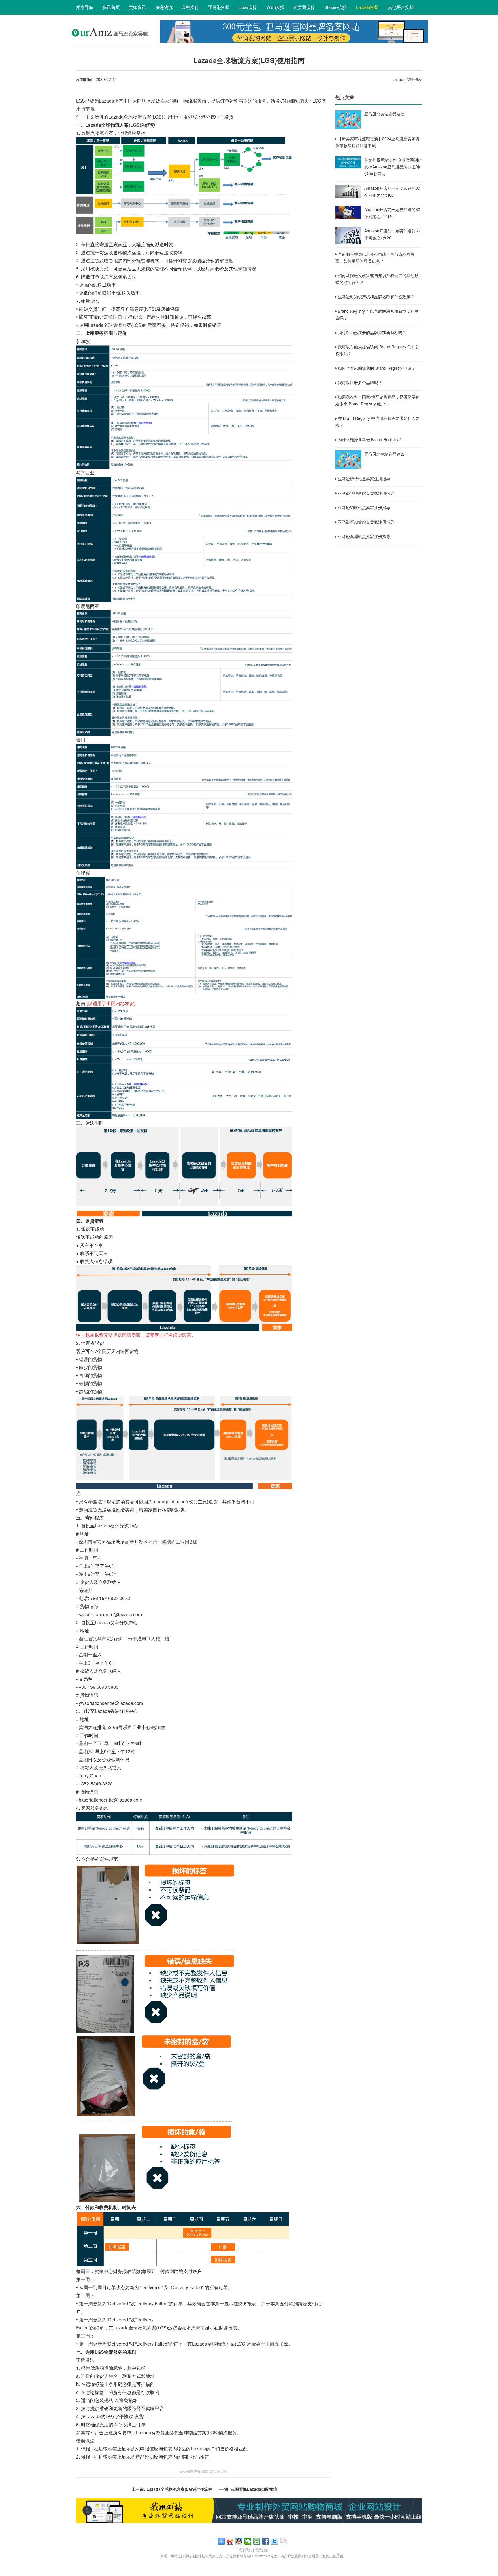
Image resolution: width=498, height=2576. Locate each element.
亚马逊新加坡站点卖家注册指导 (366, 522)
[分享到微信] (248, 2541)
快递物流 (164, 7)
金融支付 (190, 7)
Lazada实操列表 (407, 79)
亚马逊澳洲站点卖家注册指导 (364, 536)
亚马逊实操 (219, 7)
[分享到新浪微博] (230, 2541)
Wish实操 (275, 7)
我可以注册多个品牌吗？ (360, 382)
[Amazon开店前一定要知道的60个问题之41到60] (348, 191)
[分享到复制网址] (284, 2541)
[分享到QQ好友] (239, 2541)
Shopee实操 (336, 7)
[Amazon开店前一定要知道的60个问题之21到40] (348, 213)
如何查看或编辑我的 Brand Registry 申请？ (377, 368)
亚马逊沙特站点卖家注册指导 (364, 479)
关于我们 (245, 2550)
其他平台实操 (401, 7)
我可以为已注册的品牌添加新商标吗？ (372, 332)
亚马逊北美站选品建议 (384, 114)
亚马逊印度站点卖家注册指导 (364, 507)
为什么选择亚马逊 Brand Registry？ (370, 439)
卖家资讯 (137, 7)
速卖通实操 (304, 7)
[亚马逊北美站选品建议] (348, 120)
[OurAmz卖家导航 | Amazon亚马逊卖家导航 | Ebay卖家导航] (112, 42)
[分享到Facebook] (266, 2541)
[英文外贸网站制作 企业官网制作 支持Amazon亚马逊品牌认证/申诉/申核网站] (348, 162)
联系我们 (262, 2550)
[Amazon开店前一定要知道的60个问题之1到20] (348, 236)
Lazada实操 (367, 7)
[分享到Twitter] (275, 2541)
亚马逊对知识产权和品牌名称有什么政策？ (376, 297)
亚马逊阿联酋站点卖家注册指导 (366, 493)
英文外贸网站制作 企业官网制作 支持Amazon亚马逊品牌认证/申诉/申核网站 (393, 167)
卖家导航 (85, 7)
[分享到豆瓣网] (257, 2541)
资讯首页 (111, 7)
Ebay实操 (248, 7)
